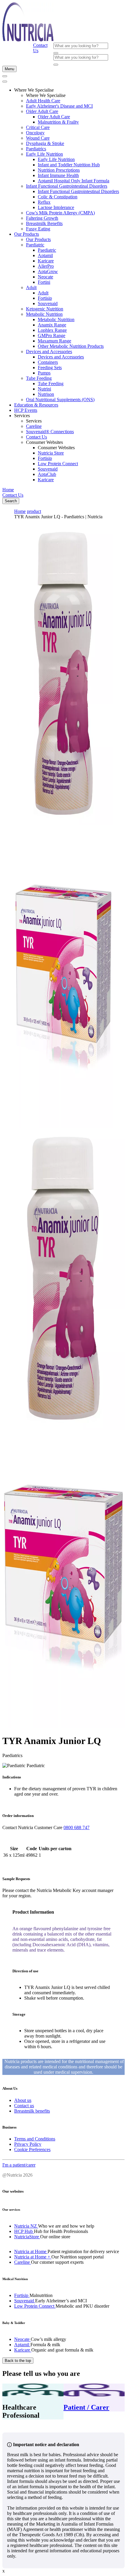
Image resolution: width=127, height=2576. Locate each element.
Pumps (44, 373)
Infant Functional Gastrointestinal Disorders (67, 186)
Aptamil (45, 255)
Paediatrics (36, 149)
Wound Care (38, 138)
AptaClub (47, 474)
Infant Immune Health (58, 175)
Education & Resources (36, 405)
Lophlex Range (52, 330)
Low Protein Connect (58, 464)
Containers (48, 362)
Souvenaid (48, 303)
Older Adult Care (42, 111)
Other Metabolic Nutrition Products (71, 346)
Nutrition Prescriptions (59, 170)
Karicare (46, 261)
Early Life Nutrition (44, 154)
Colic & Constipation (58, 197)
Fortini (44, 282)
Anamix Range (52, 325)
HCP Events (26, 410)
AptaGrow (48, 271)
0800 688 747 (76, 1827)
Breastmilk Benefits (44, 223)
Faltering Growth (42, 218)
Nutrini (44, 389)
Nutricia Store (51, 453)
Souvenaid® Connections (50, 432)
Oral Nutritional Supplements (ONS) (60, 400)
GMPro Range (52, 335)
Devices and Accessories (49, 352)
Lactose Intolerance (56, 207)
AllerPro (46, 266)
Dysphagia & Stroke (45, 143)
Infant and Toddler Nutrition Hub (69, 165)
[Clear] (56, 53)
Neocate (45, 277)
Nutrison (46, 394)
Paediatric (35, 245)
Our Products (27, 234)
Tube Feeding (39, 378)
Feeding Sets (50, 368)
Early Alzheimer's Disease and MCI (59, 106)
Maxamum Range (54, 341)
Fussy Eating (38, 229)
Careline (34, 426)
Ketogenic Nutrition (45, 309)
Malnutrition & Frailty (58, 122)
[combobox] (81, 46)
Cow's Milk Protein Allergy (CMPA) (60, 213)
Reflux (44, 202)
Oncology (35, 133)
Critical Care (38, 127)
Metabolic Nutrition (44, 314)
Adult (31, 287)
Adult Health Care (43, 101)
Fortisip (45, 298)
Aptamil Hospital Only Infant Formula (74, 181)
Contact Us (36, 437)
